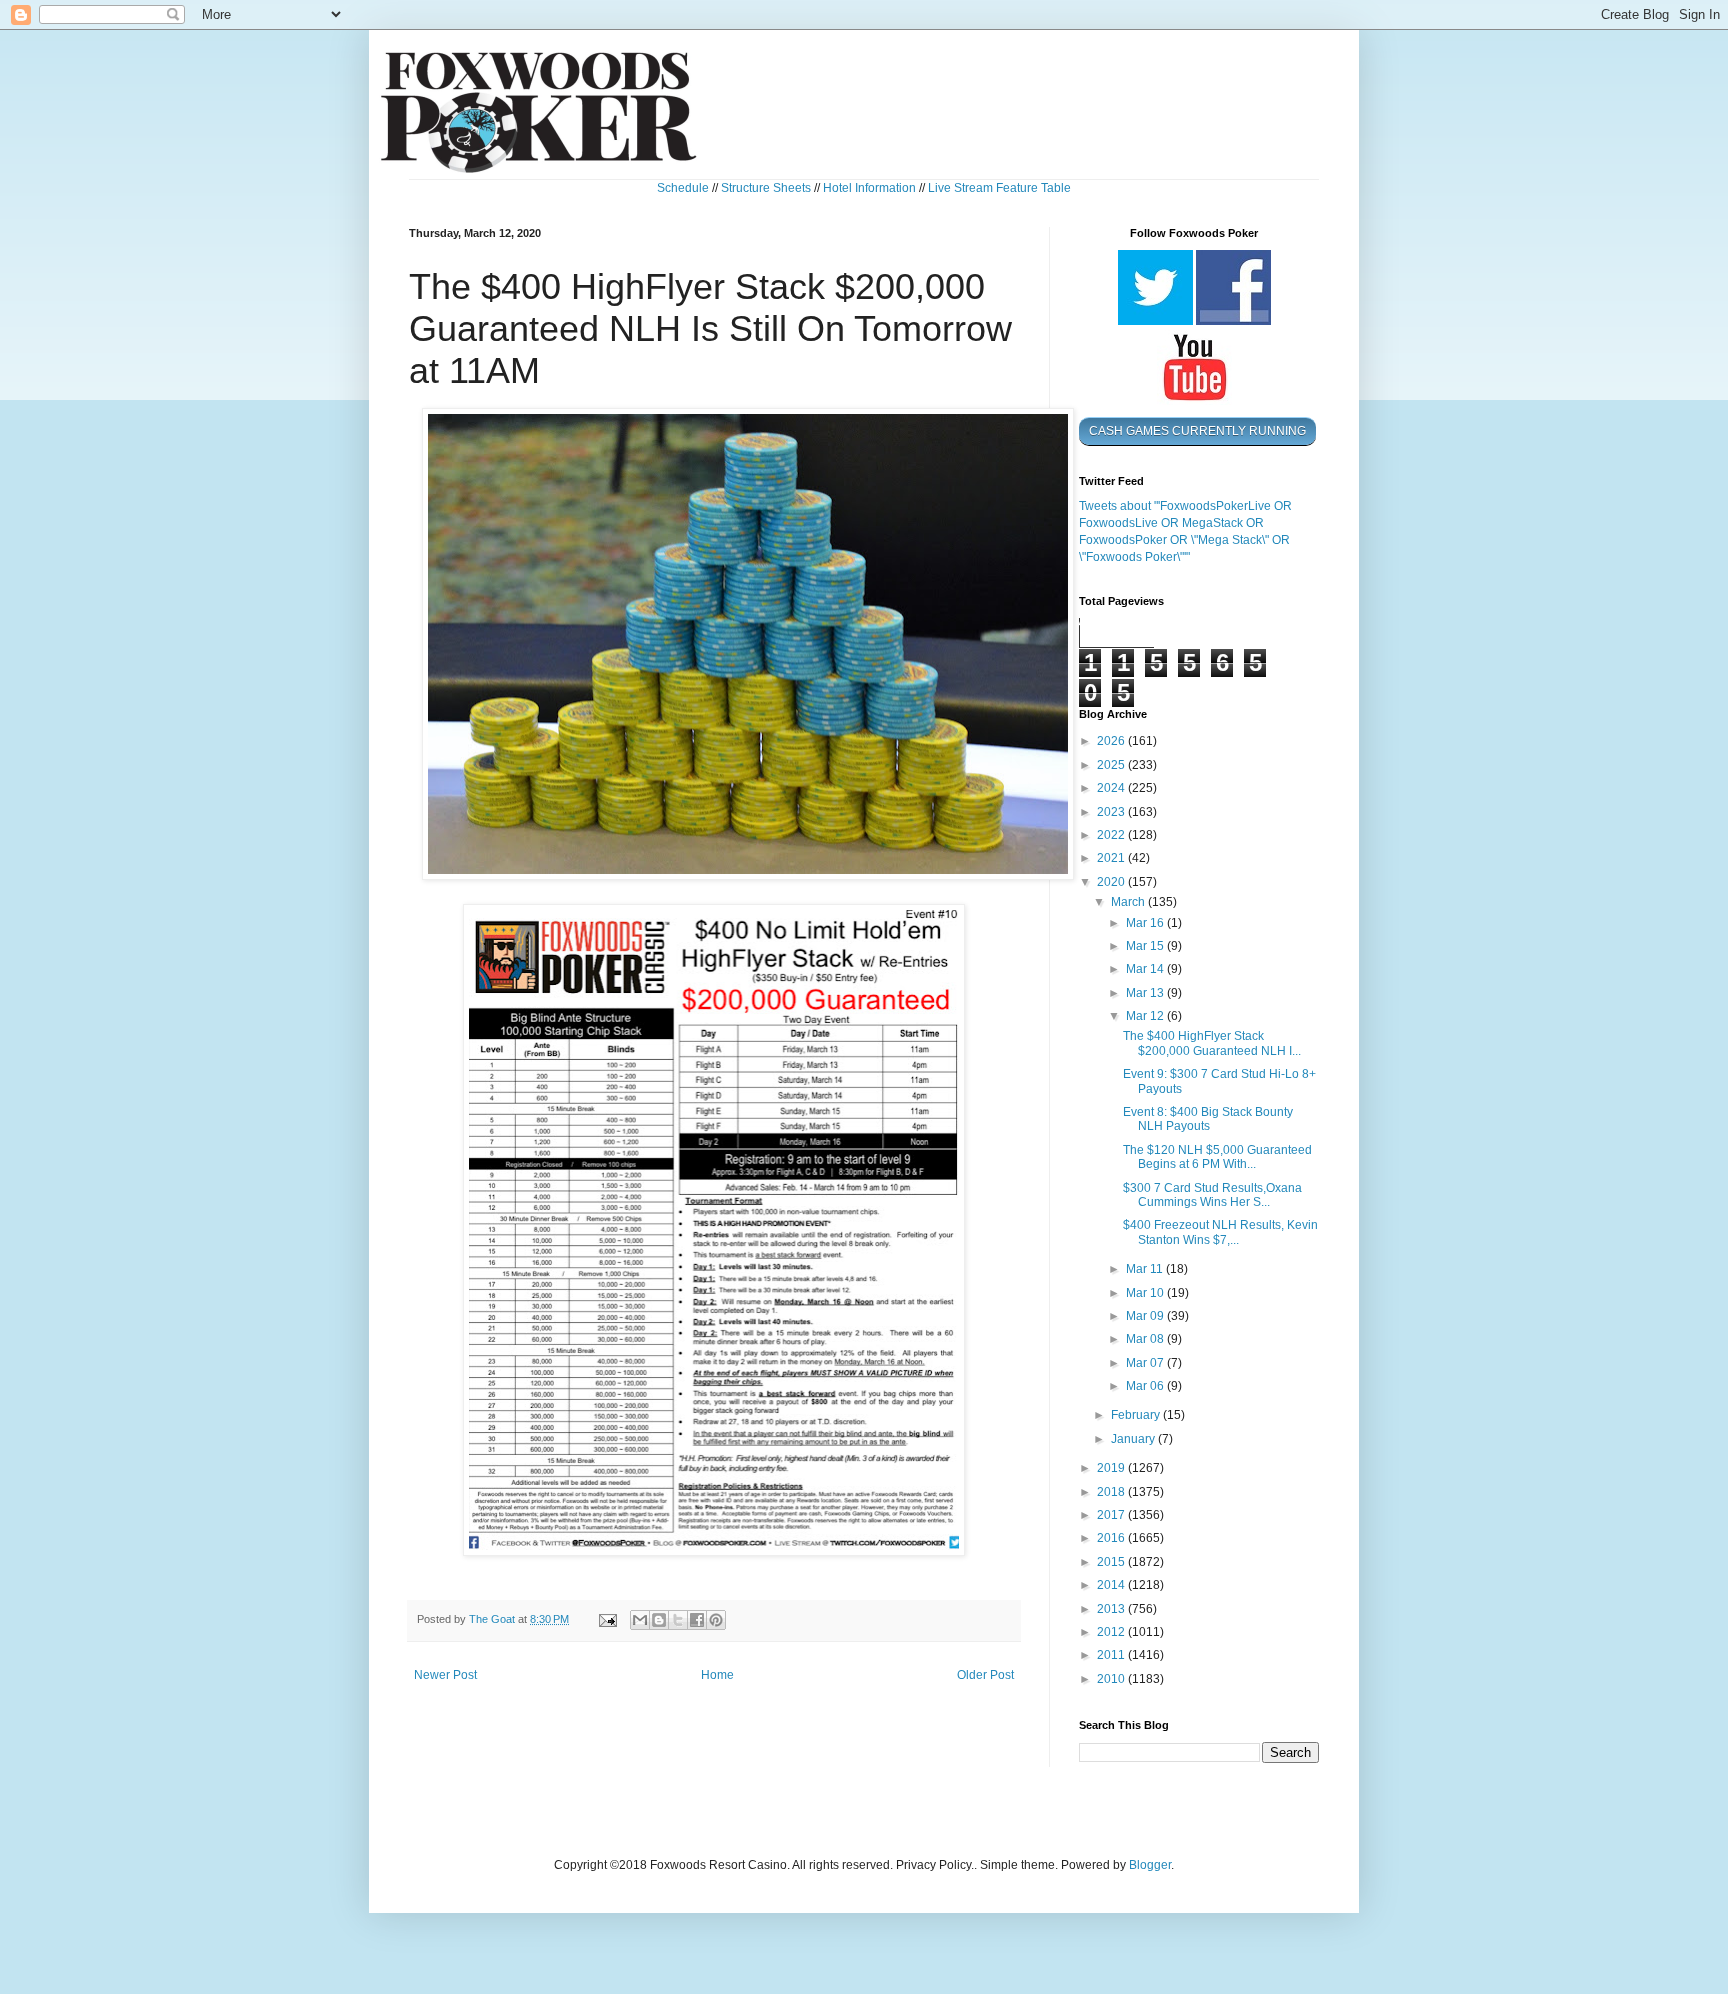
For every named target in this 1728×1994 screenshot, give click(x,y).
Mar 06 (1146, 1386)
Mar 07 (1146, 1363)
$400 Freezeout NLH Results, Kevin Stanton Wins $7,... (1220, 1232)
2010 (1112, 1679)
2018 (1112, 1492)
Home (717, 1675)
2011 (1112, 1655)
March (1129, 902)
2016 (1112, 1538)
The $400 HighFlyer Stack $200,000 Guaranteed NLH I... (1212, 1043)
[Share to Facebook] (697, 1620)
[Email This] (640, 1620)
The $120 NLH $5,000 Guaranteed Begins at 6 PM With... (1217, 1157)
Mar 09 (1146, 1316)
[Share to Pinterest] (716, 1620)
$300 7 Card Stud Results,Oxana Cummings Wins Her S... (1212, 1195)
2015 (1112, 1562)
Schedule (683, 188)
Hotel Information (869, 188)
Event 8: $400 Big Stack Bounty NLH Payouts (1208, 1119)
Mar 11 (1146, 1269)
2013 (1112, 1609)
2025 (1112, 765)
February (1137, 1415)
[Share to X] (678, 1620)
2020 (1112, 882)
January (1134, 1439)
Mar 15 (1146, 946)
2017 (1112, 1515)
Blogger (1150, 1865)
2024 (1112, 788)
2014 (1112, 1585)
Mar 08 (1146, 1339)
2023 (1112, 812)
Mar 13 (1146, 993)
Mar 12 (1146, 1016)
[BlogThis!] (659, 1620)
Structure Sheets (766, 188)
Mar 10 (1146, 1293)
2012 (1112, 1632)
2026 (1112, 741)
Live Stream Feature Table (999, 188)
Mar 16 (1146, 923)
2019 (1112, 1468)
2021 (1112, 858)
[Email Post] (607, 1619)
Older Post (985, 1675)
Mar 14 (1146, 969)
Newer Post (445, 1675)
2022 (1112, 835)
